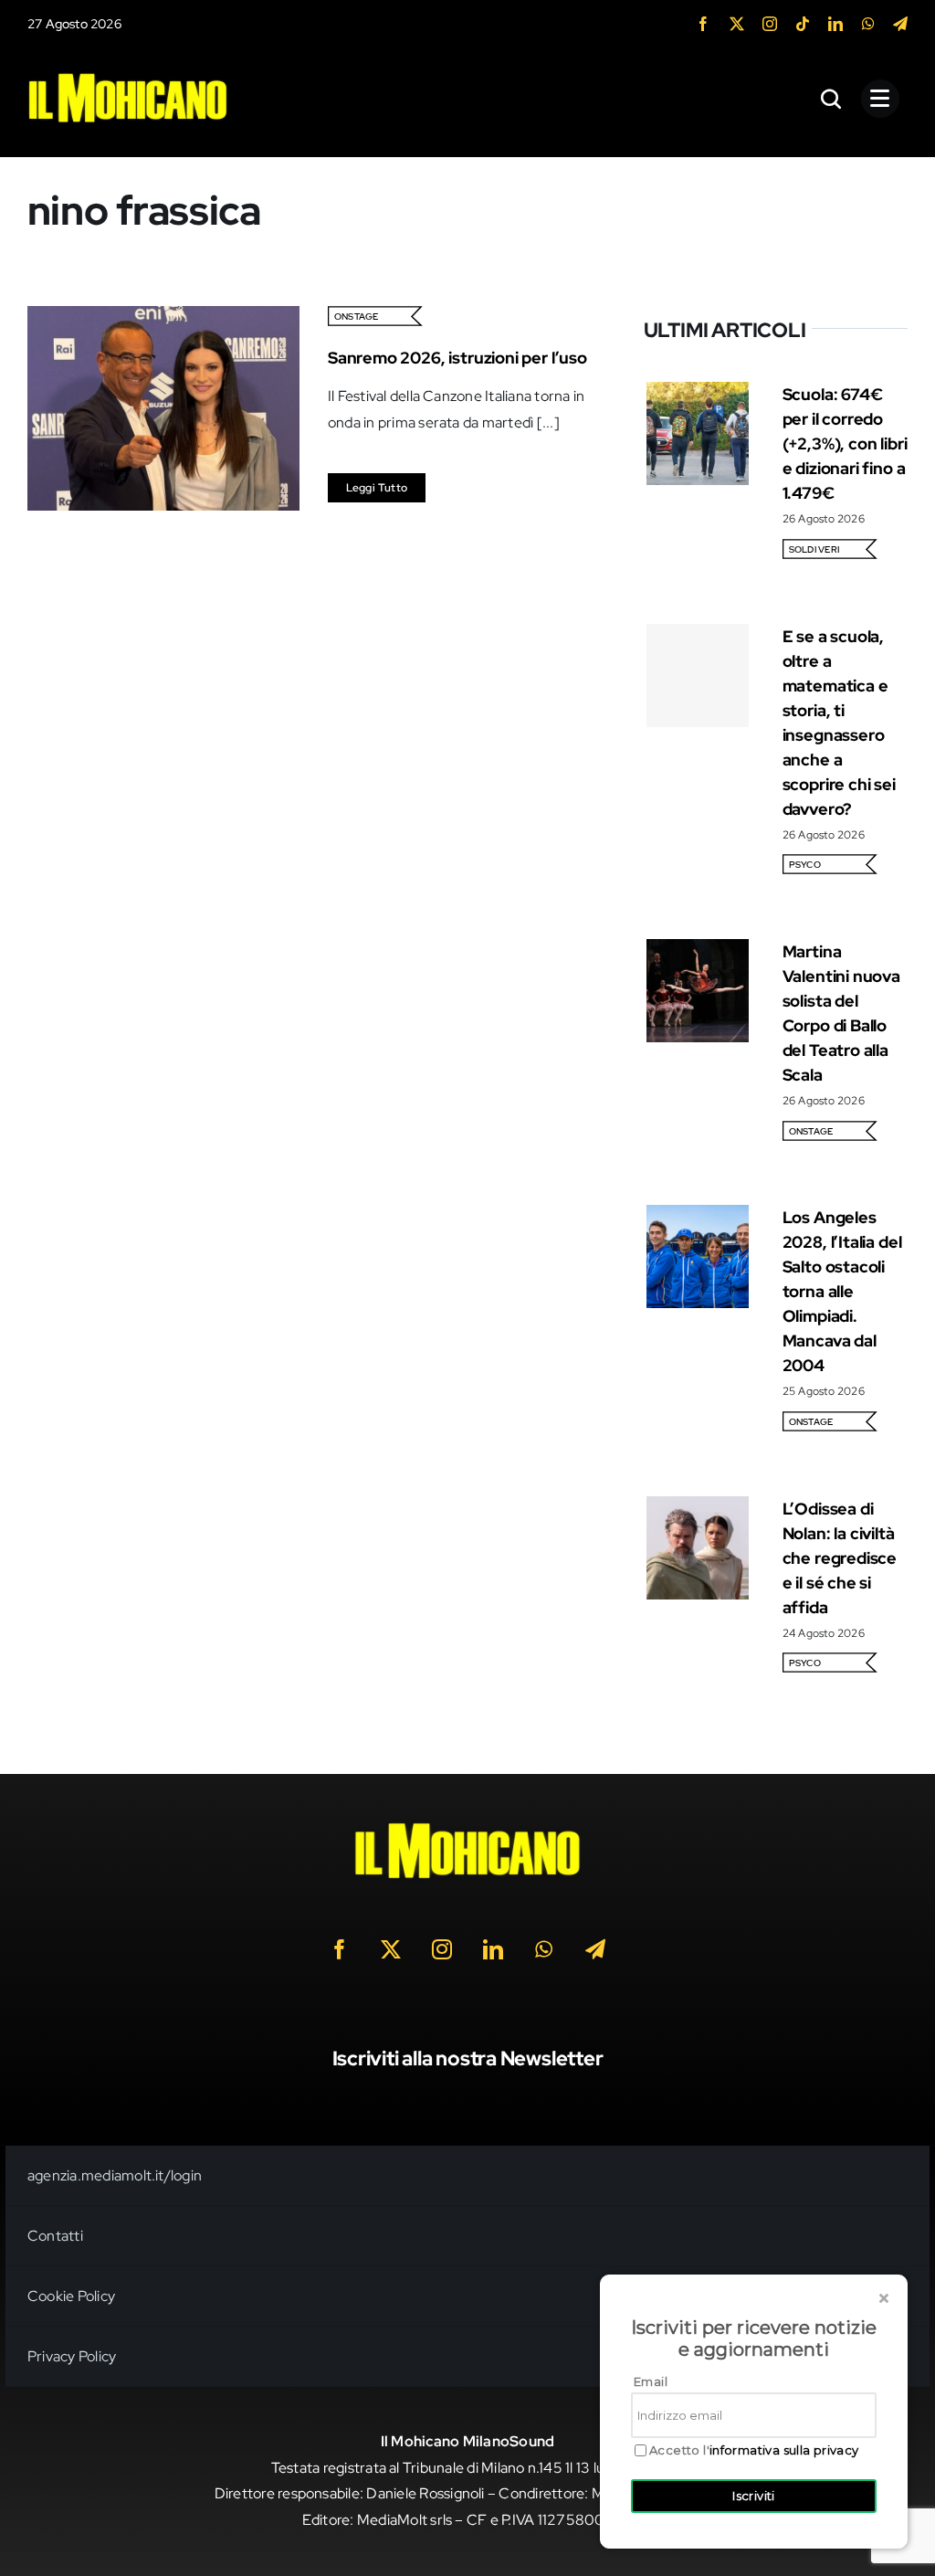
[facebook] (703, 24)
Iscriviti (754, 2496)
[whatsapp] (868, 24)
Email (651, 2381)
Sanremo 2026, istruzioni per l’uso (457, 358)
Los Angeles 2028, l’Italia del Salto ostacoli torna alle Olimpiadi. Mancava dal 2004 (842, 1291)
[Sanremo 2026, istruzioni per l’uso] (163, 318)
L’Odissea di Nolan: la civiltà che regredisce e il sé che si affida (840, 1558)
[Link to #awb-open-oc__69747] (880, 99)
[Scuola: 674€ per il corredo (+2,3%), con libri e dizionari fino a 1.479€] (698, 394)
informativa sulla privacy (784, 2450)
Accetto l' (754, 2450)
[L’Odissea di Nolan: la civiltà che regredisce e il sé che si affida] (698, 1509)
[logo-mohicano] (128, 77)
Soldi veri (814, 549)
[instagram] (770, 24)
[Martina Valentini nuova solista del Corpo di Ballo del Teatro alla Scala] (698, 951)
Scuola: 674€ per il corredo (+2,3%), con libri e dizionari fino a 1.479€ (845, 443)
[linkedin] (835, 24)
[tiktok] (803, 24)
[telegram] (900, 24)
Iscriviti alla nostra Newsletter (468, 2059)
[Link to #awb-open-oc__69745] (832, 99)
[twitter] (737, 24)
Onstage (357, 317)
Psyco (805, 865)
